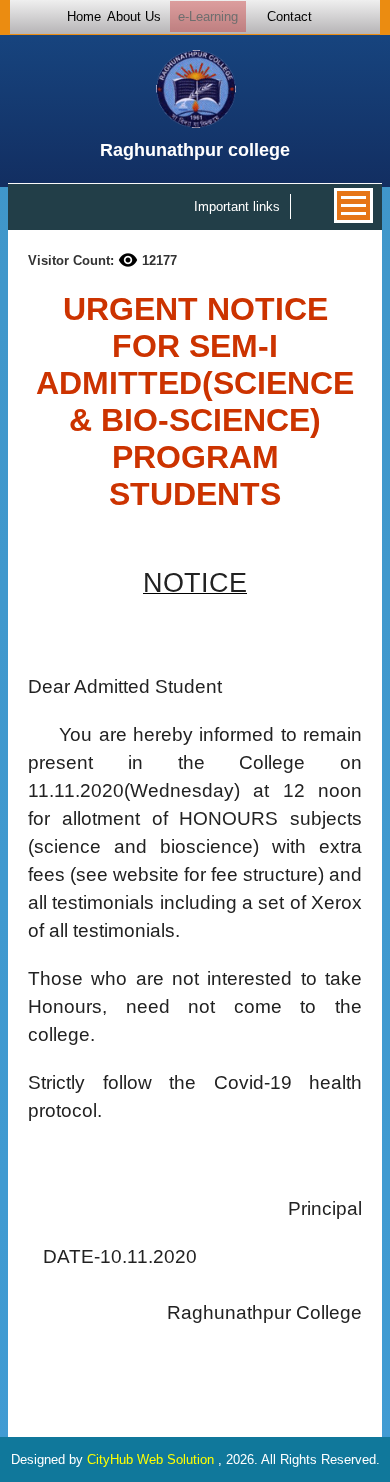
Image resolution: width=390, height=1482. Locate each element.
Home (84, 16)
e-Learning (208, 16)
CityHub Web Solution (152, 1459)
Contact (289, 16)
